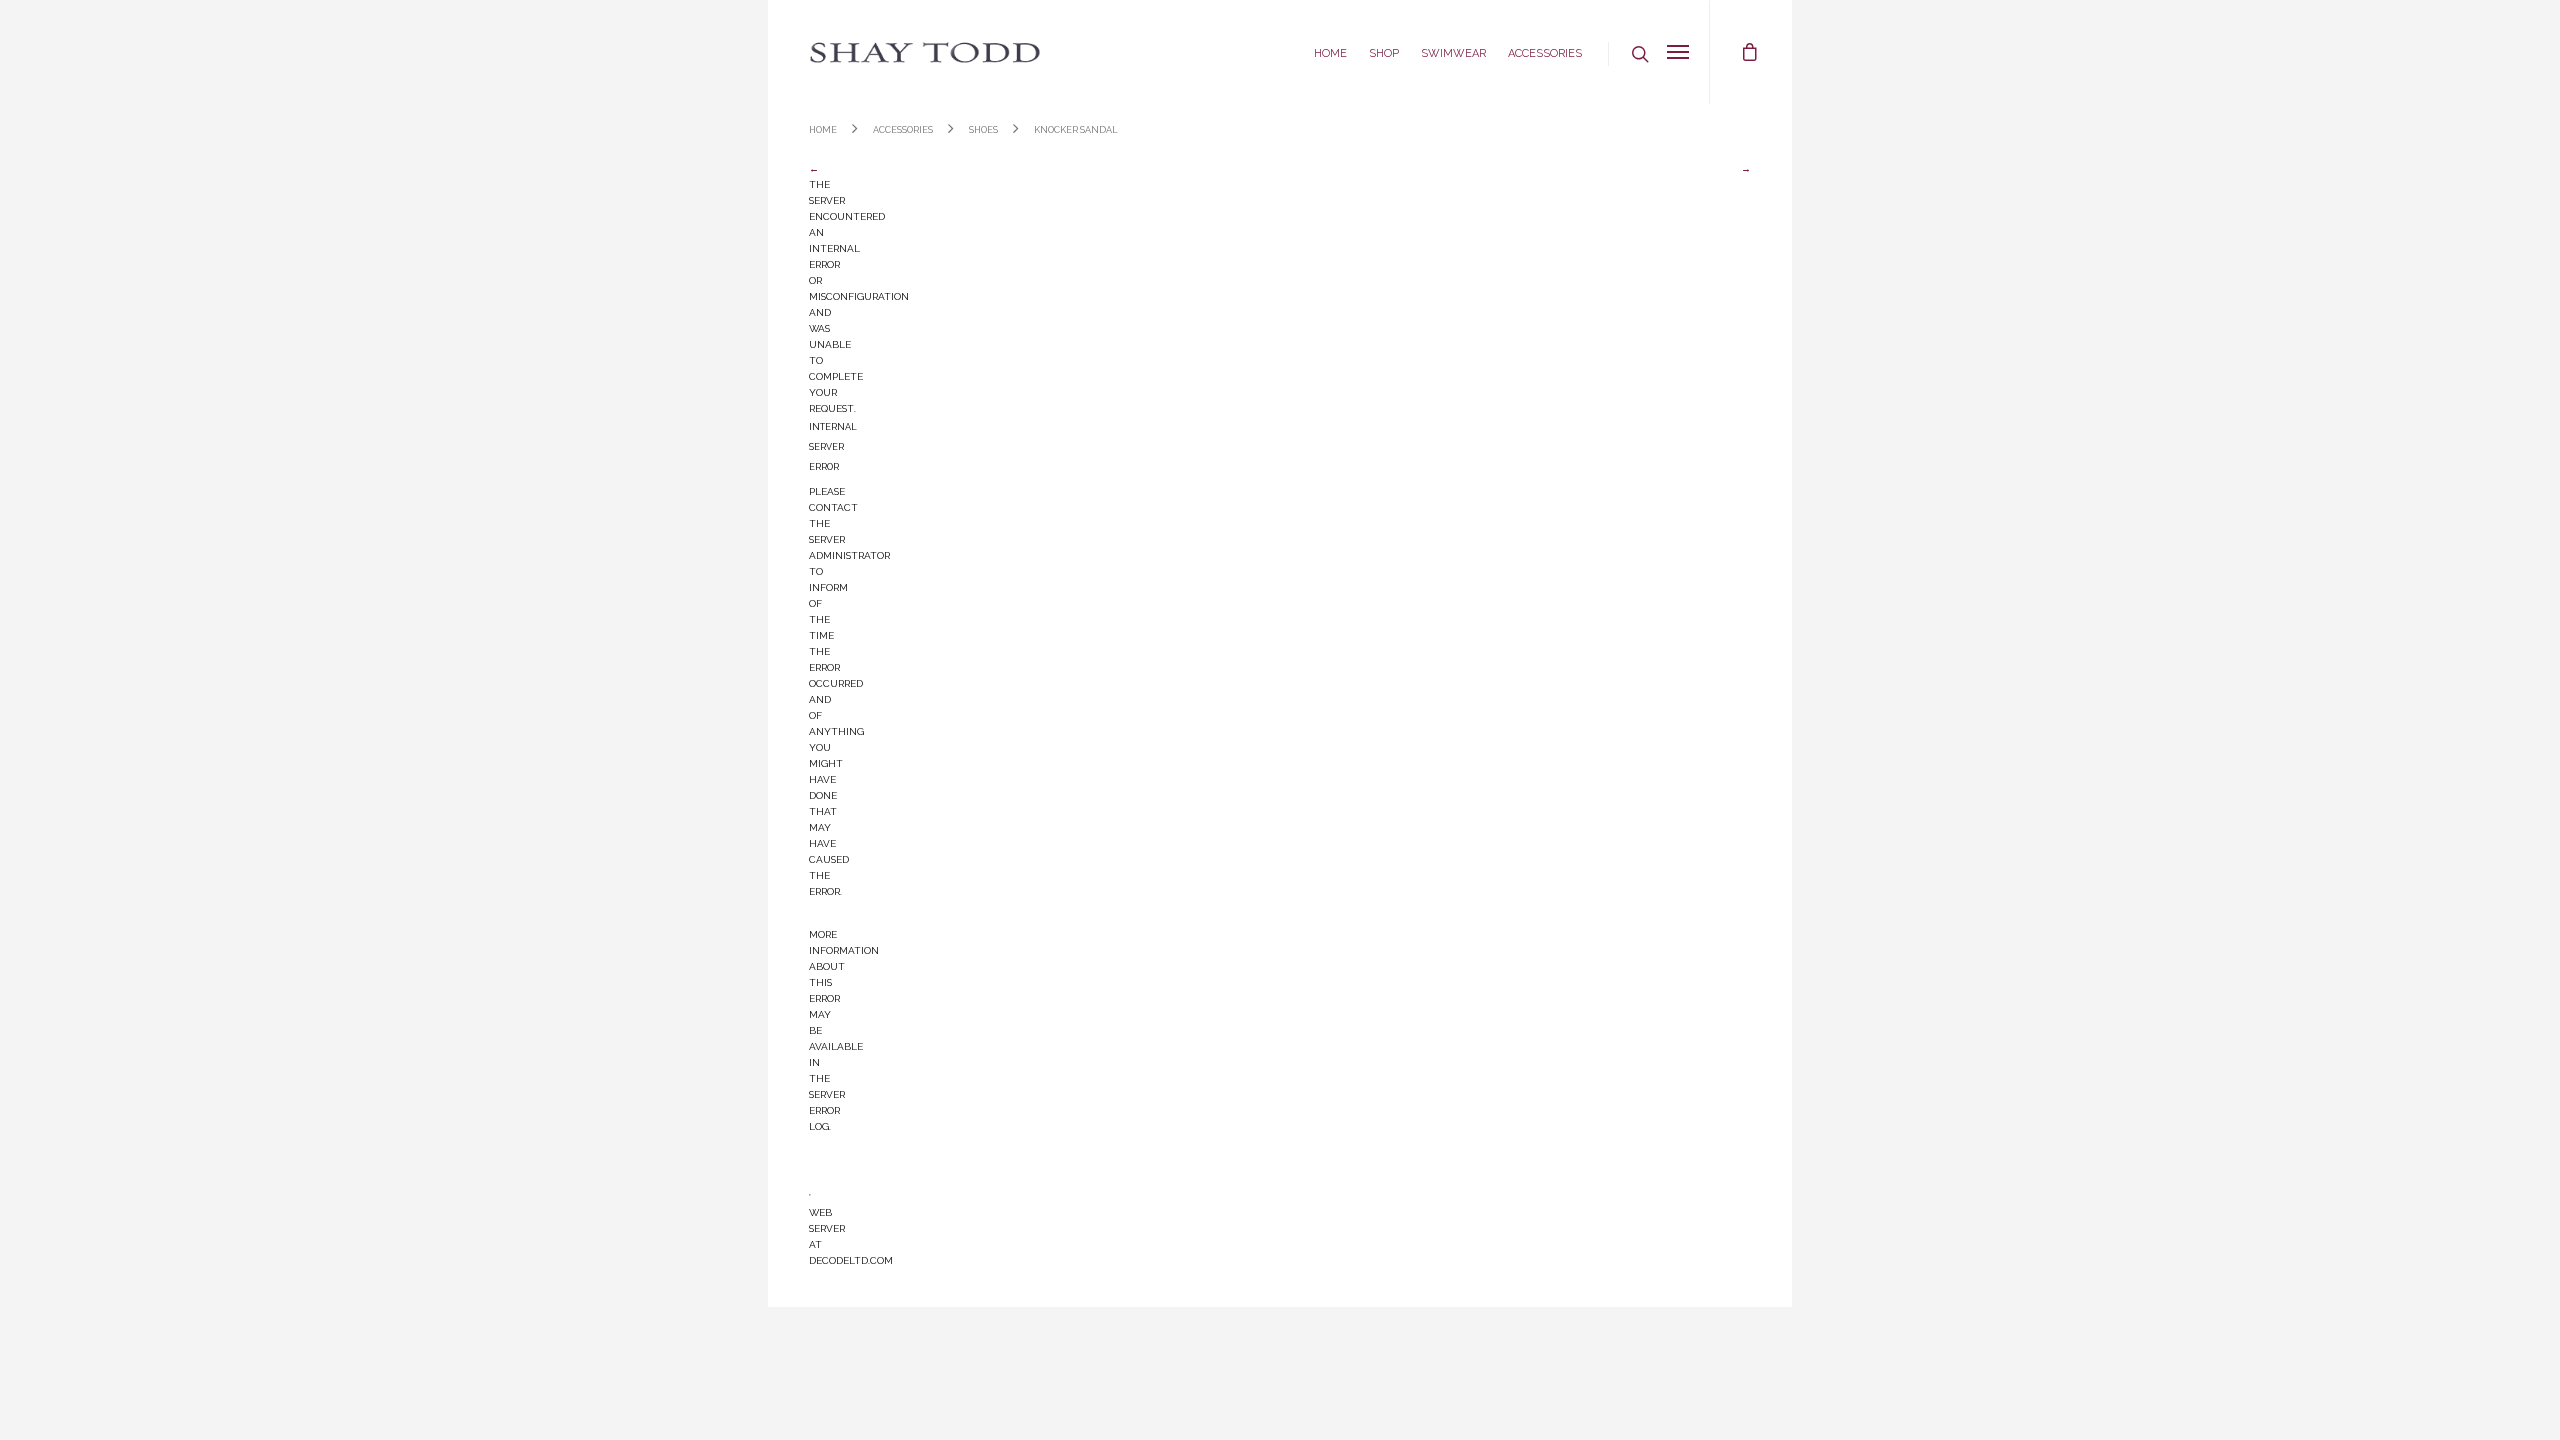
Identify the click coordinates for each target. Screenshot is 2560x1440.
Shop (1384, 51)
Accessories (1545, 51)
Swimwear (1453, 51)
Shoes (983, 128)
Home (1330, 51)
